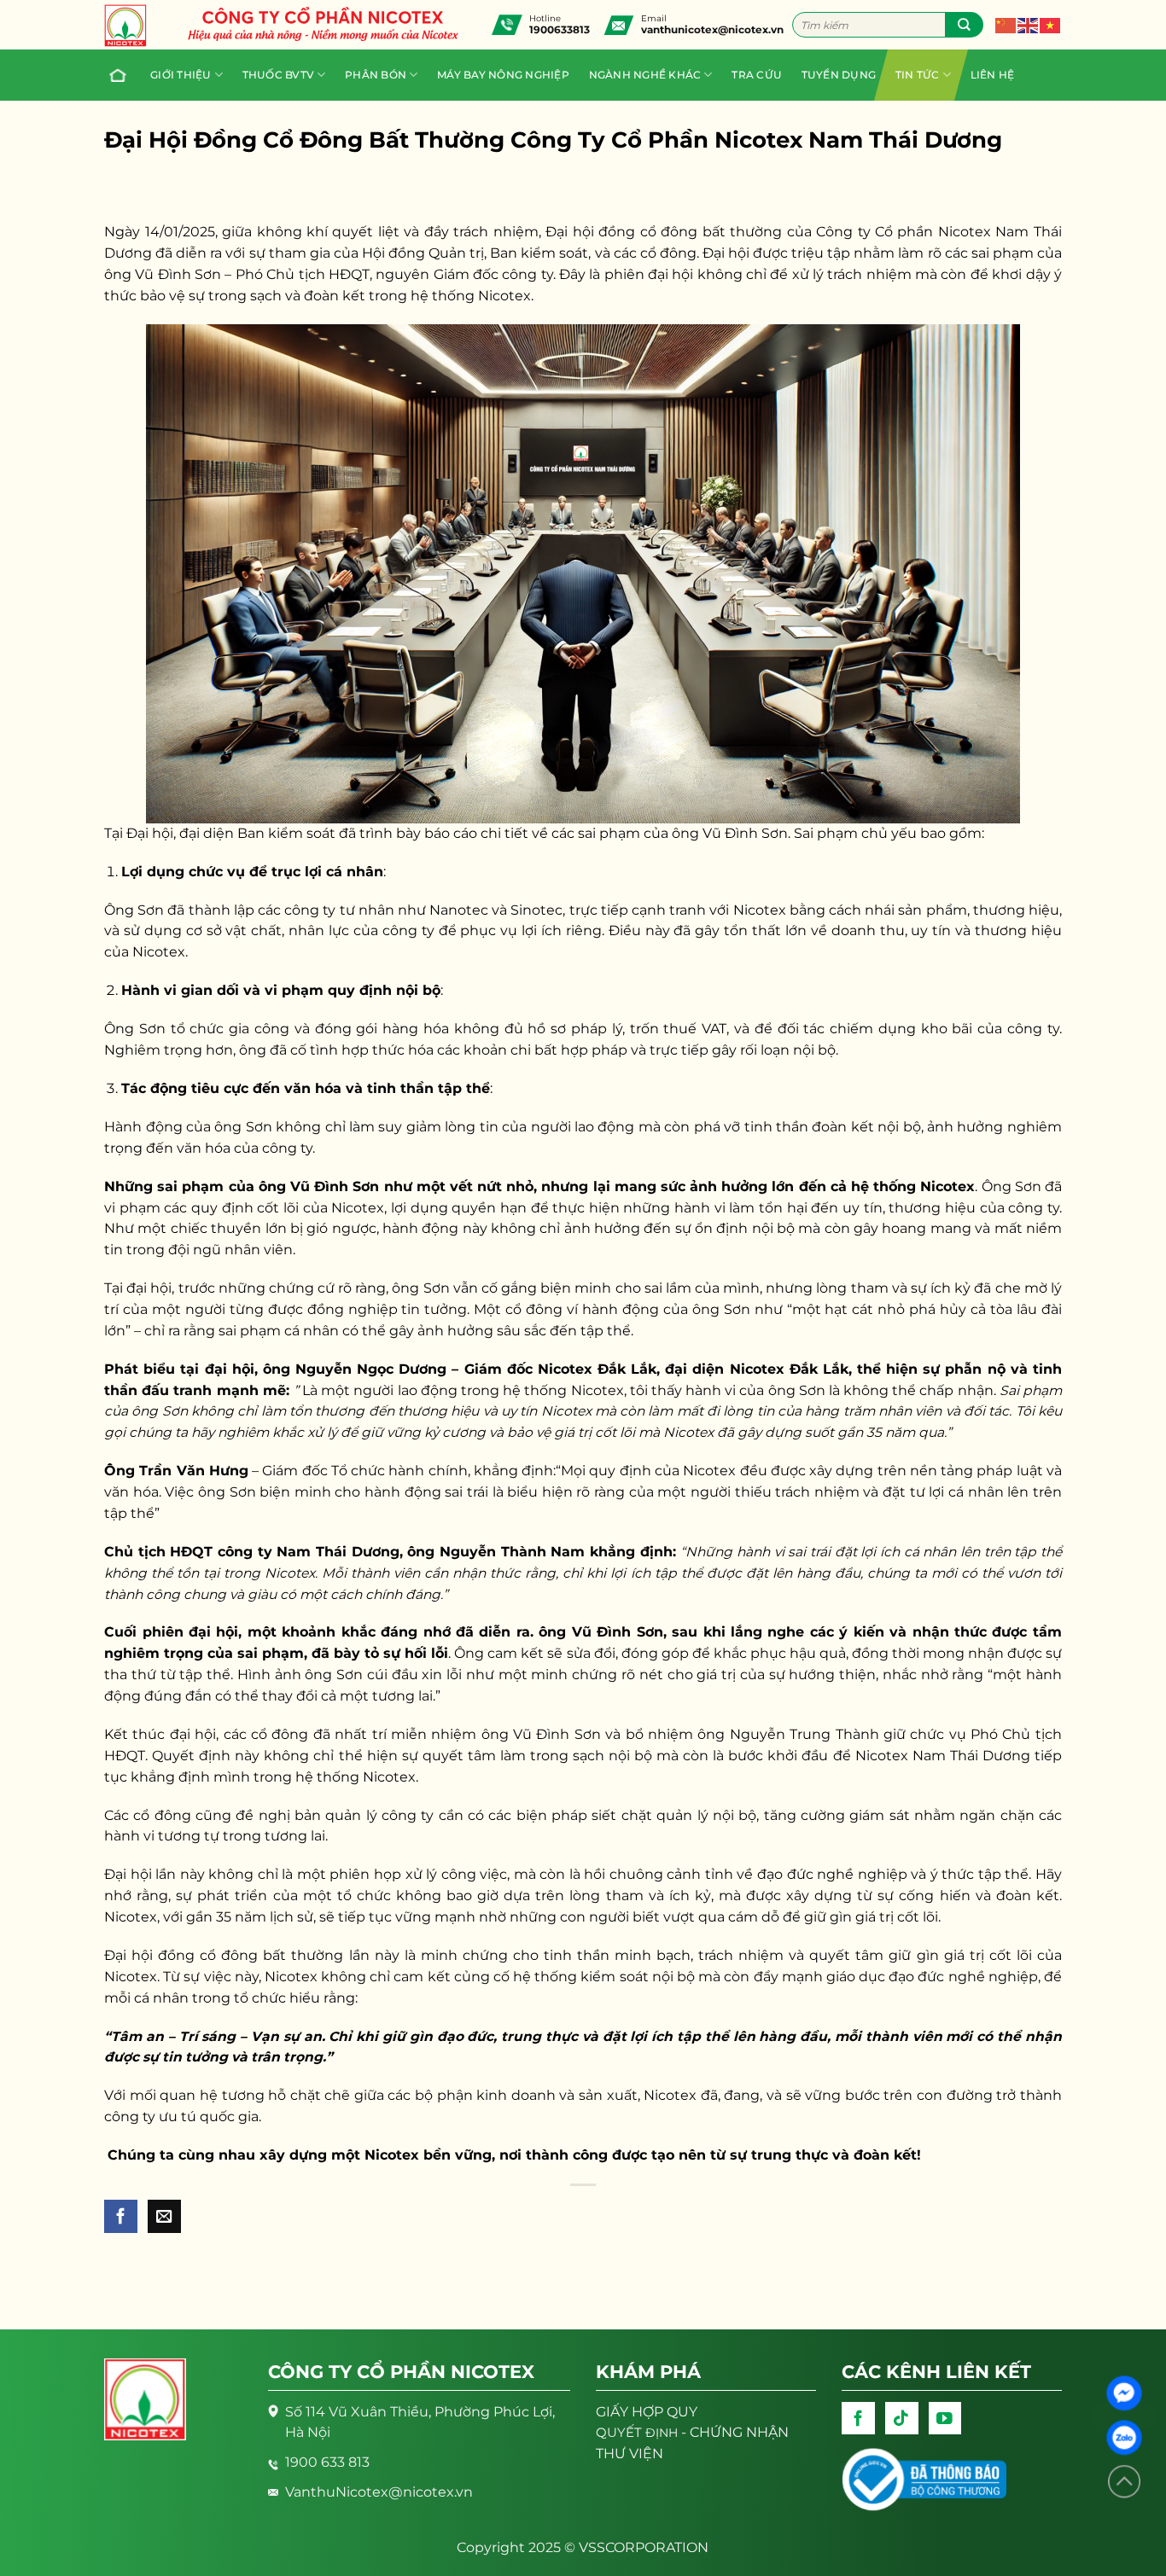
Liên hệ (993, 75)
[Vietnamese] (1051, 24)
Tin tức (918, 75)
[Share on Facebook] (121, 2216)
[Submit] (964, 25)
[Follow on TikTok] (902, 2419)
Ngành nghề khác (645, 75)
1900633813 (560, 29)
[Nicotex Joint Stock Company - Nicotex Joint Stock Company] (134, 26)
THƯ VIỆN (630, 2454)
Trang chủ (120, 75)
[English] (1029, 24)
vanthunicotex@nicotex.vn (712, 29)
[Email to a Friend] (164, 2216)
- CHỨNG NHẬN (692, 2432)
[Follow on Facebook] (858, 2419)
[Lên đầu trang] (1124, 2482)
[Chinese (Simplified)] (1006, 24)
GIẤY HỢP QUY (647, 2412)
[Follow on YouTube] (945, 2419)
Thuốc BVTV (278, 75)
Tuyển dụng (839, 75)
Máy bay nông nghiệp (503, 75)
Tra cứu (757, 75)
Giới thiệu (181, 75)
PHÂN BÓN (376, 75)
